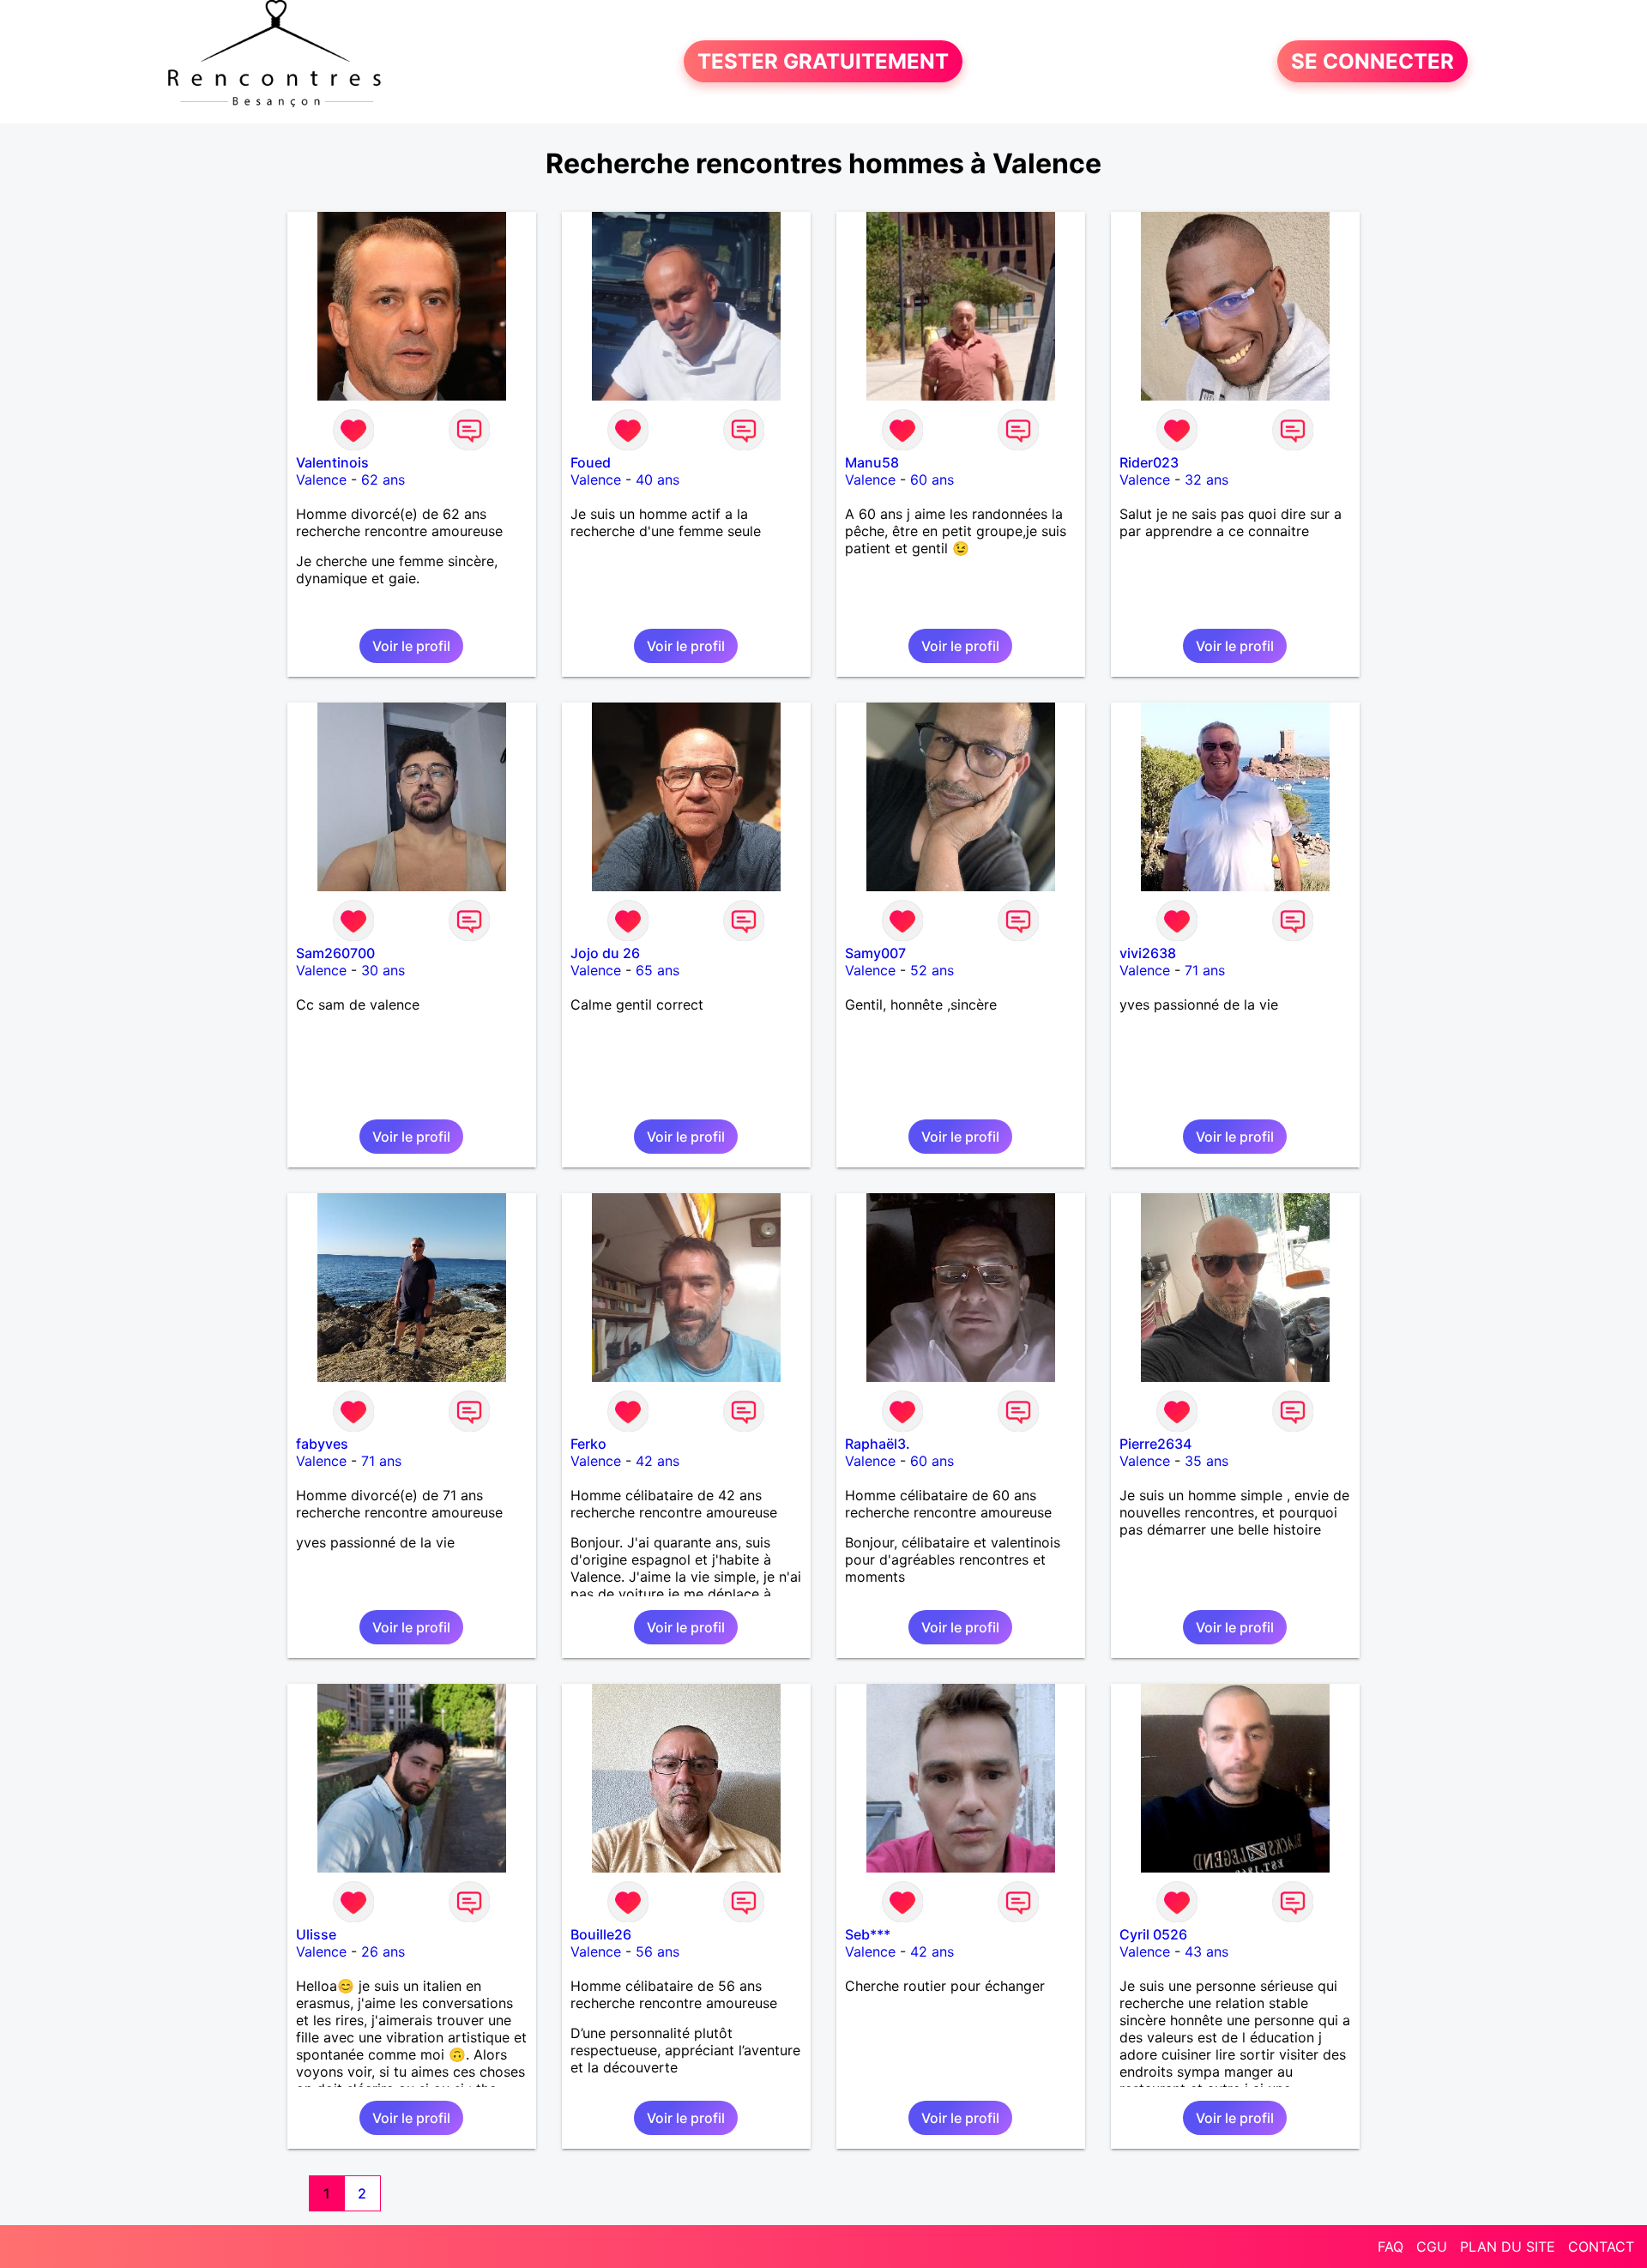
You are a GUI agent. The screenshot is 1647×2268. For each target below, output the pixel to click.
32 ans (1207, 480)
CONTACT (1601, 2247)
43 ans (1207, 1951)
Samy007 (875, 953)
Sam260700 (335, 953)
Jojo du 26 (605, 953)
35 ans (1207, 1461)
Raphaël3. (878, 1444)
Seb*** (868, 1934)
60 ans (932, 480)
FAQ (1391, 2247)
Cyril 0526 (1153, 1934)
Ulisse (316, 1934)
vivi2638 (1148, 953)
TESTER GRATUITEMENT (823, 61)
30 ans (383, 970)
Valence (321, 480)
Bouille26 (601, 1934)
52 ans (932, 970)
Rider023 (1149, 462)
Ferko (588, 1444)
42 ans (658, 1461)
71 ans (1205, 970)
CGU (1432, 2247)
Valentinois (332, 462)
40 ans (658, 480)
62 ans (383, 480)
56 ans (658, 1951)
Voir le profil (411, 646)
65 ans (658, 970)
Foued (591, 462)
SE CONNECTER (1372, 61)
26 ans (383, 1951)
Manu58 (872, 462)
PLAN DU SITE (1508, 2247)
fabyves (322, 1444)
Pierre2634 (1155, 1444)
